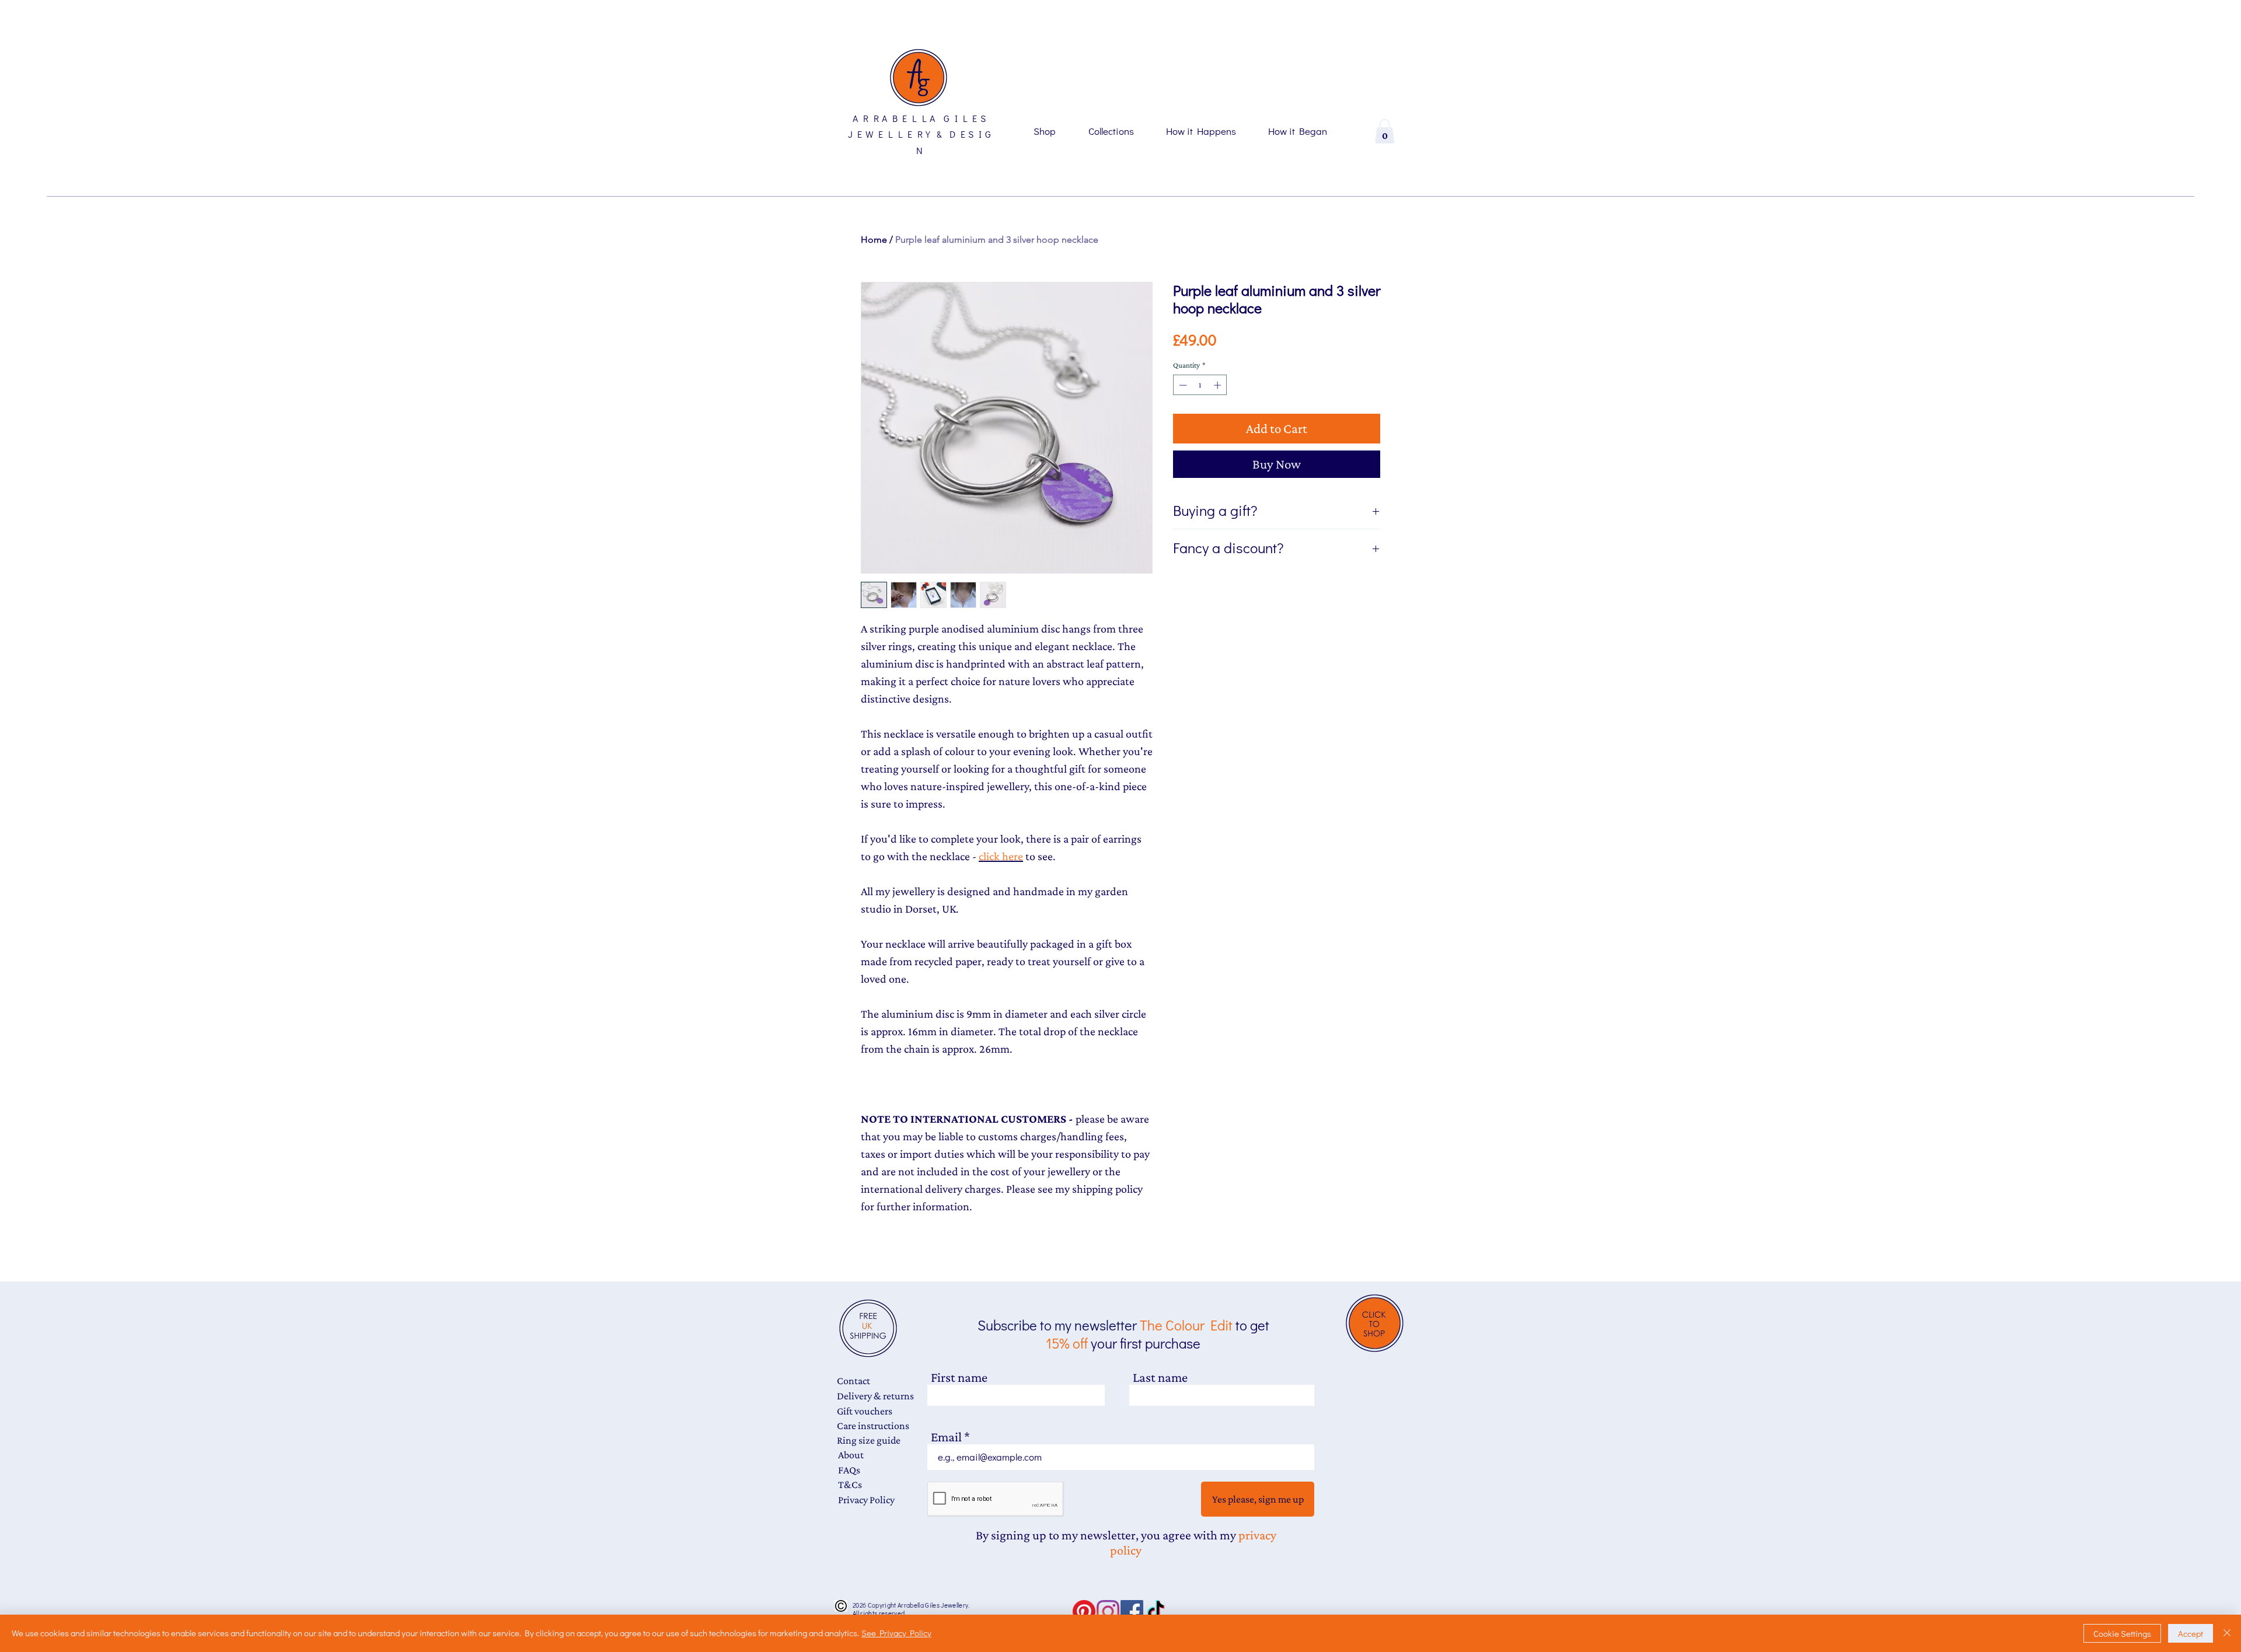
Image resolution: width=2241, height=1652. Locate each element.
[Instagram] (1108, 1611)
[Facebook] (1132, 1611)
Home (874, 240)
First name (959, 1377)
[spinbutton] (1200, 385)
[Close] (2227, 1633)
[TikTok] (1156, 1611)
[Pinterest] (1084, 1611)
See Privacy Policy (896, 1633)
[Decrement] (1182, 385)
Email (946, 1437)
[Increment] (1219, 385)
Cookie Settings (2122, 1633)
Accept (2191, 1633)
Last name (1160, 1377)
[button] (1385, 131)
